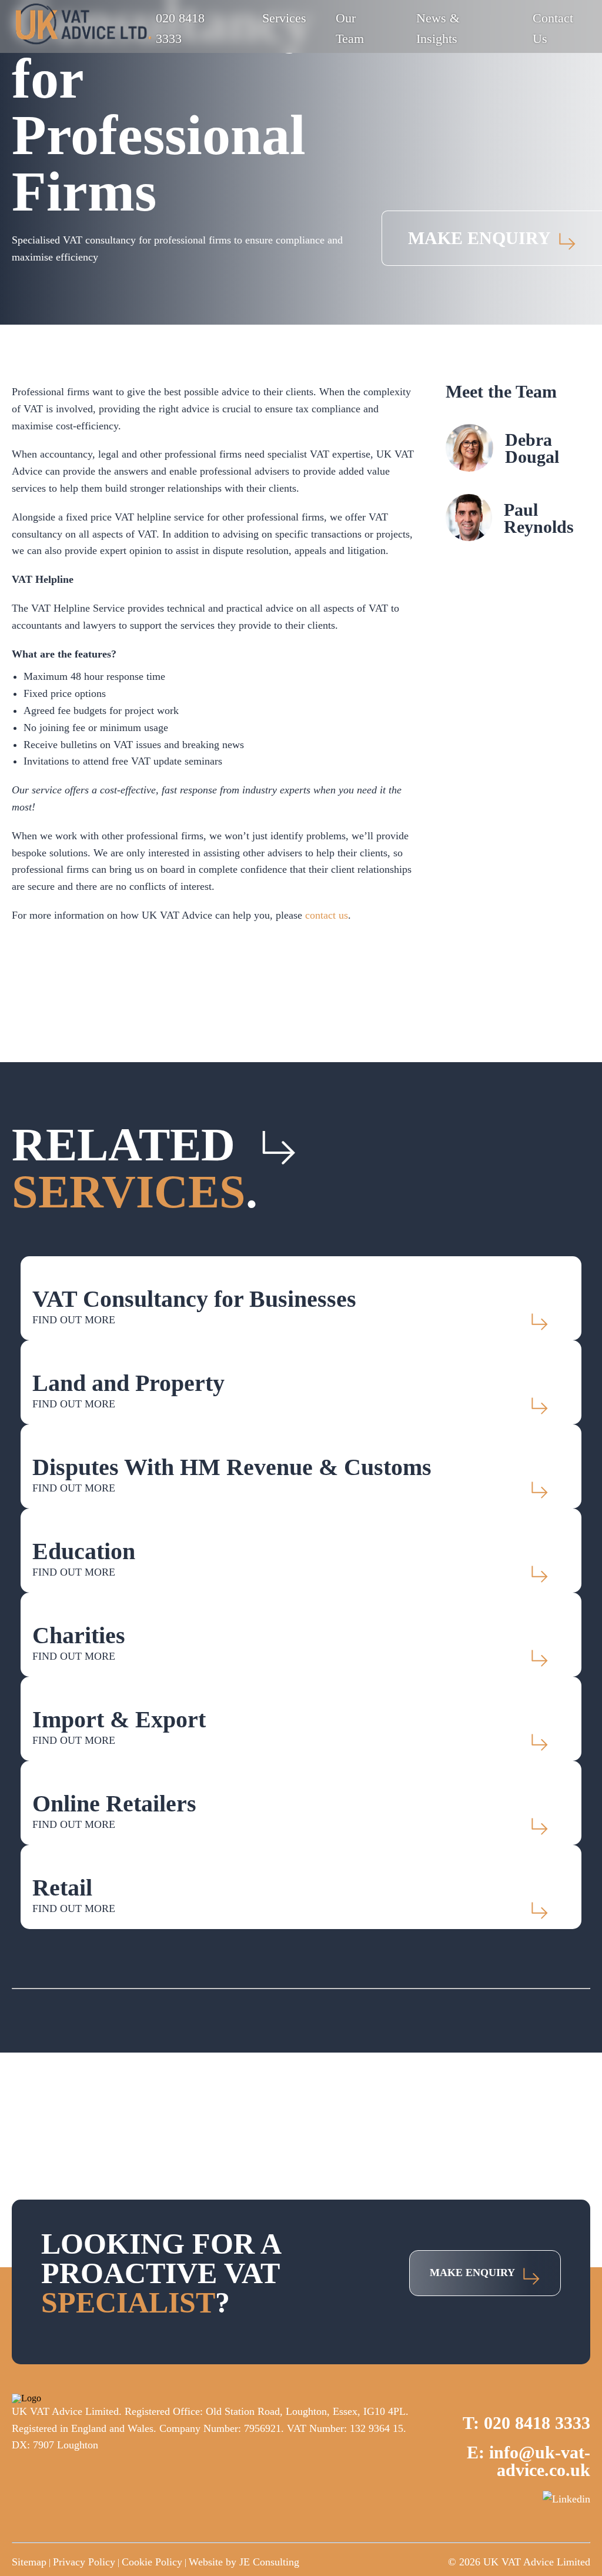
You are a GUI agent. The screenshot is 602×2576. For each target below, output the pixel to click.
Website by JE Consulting (244, 2562)
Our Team (350, 28)
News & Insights (438, 28)
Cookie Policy (152, 2562)
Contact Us (553, 28)
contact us (327, 915)
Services (284, 18)
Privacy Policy (84, 2562)
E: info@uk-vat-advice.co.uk (529, 2461)
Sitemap (29, 2562)
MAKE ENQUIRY (479, 238)
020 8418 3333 (180, 28)
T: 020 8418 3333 (526, 2423)
